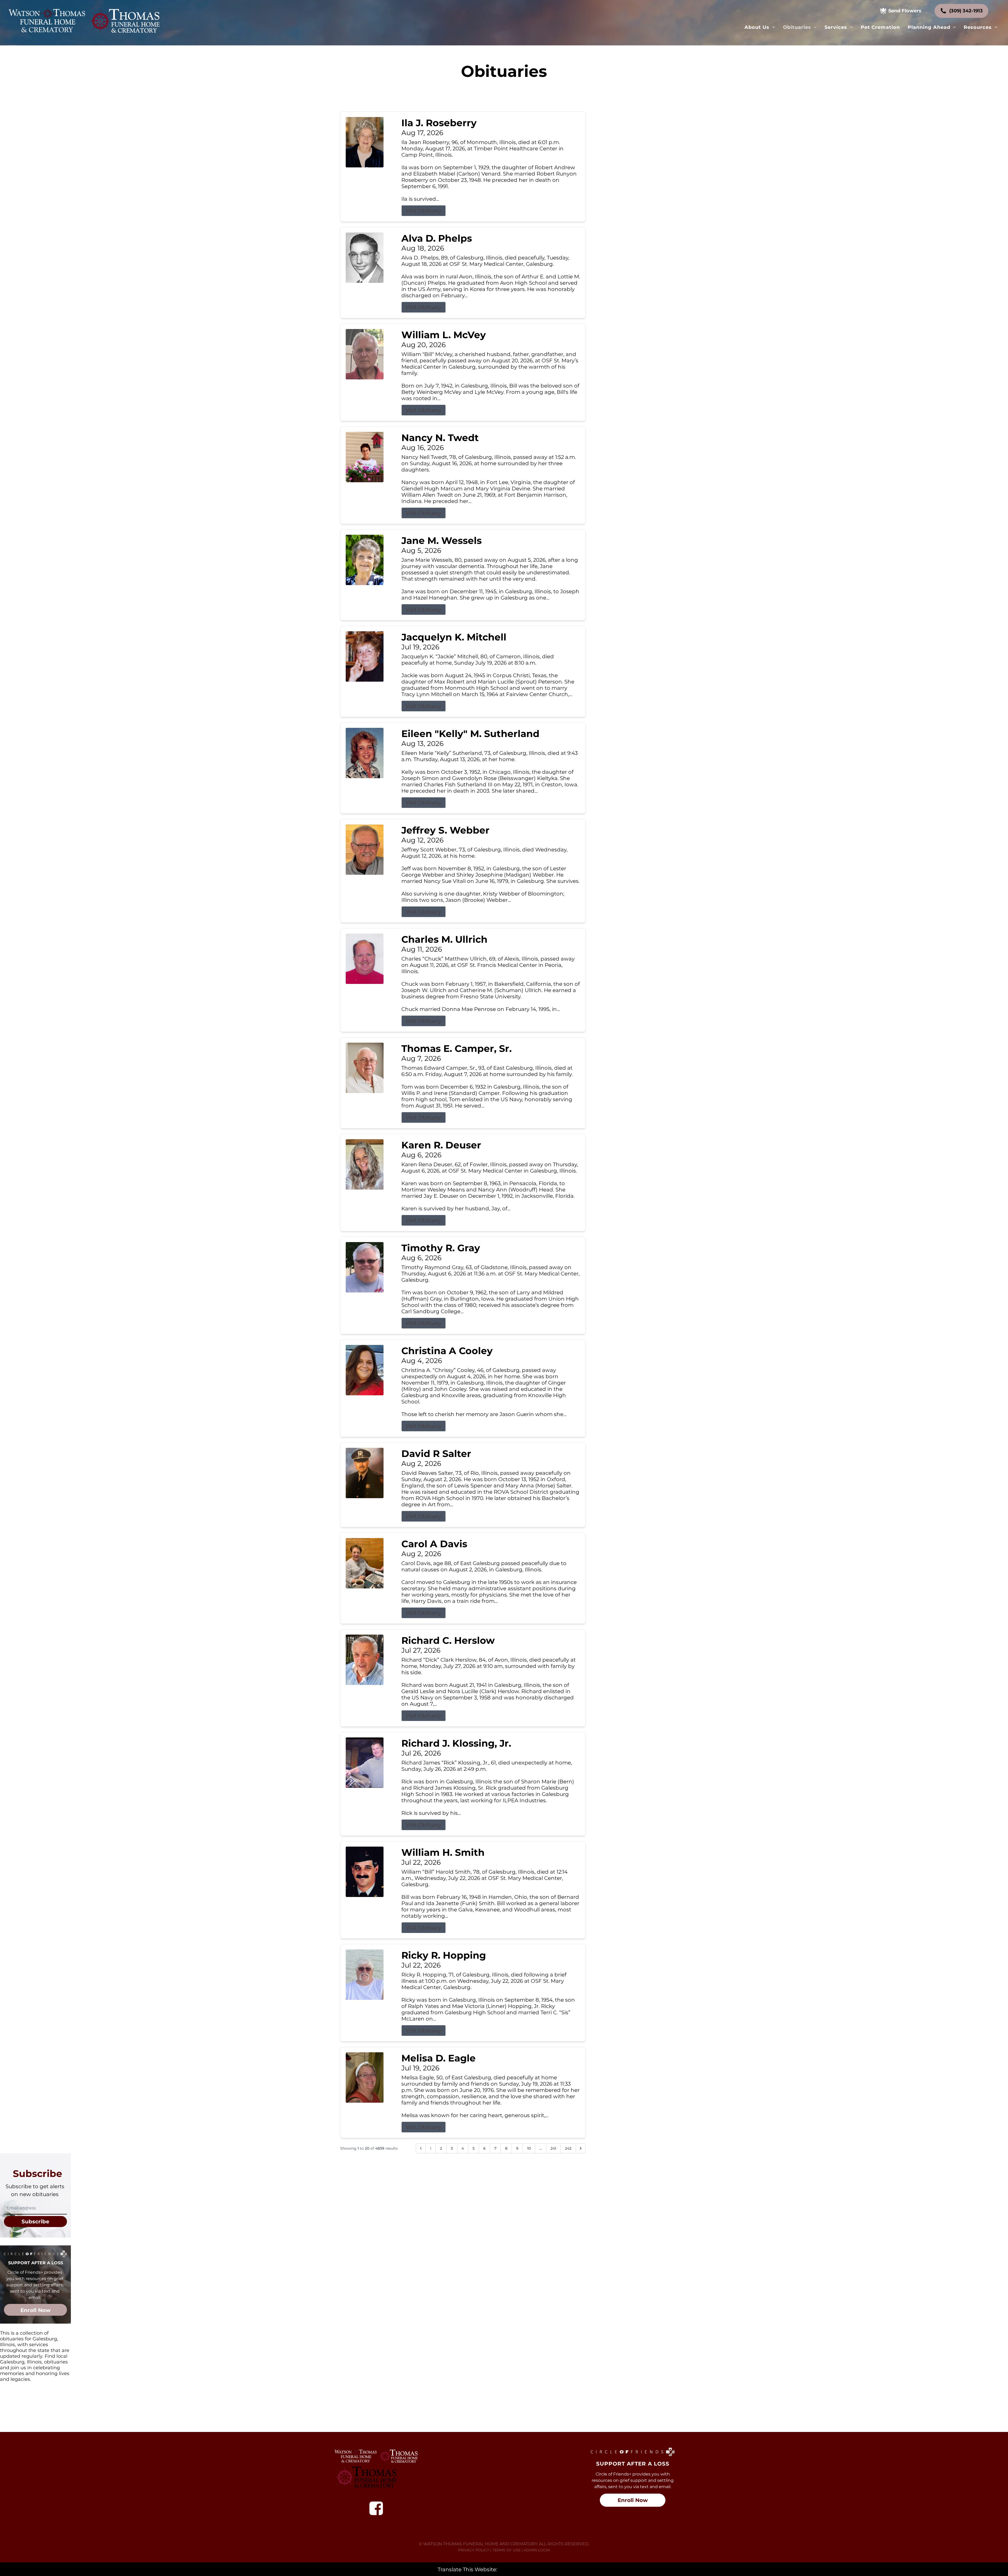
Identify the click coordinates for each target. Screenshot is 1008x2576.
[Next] (581, 2148)
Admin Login (537, 2550)
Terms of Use (506, 2550)
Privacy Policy (474, 2550)
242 (568, 2148)
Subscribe (35, 2222)
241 (553, 2148)
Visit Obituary (424, 211)
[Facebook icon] (376, 2508)
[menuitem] (760, 27)
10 (529, 2148)
